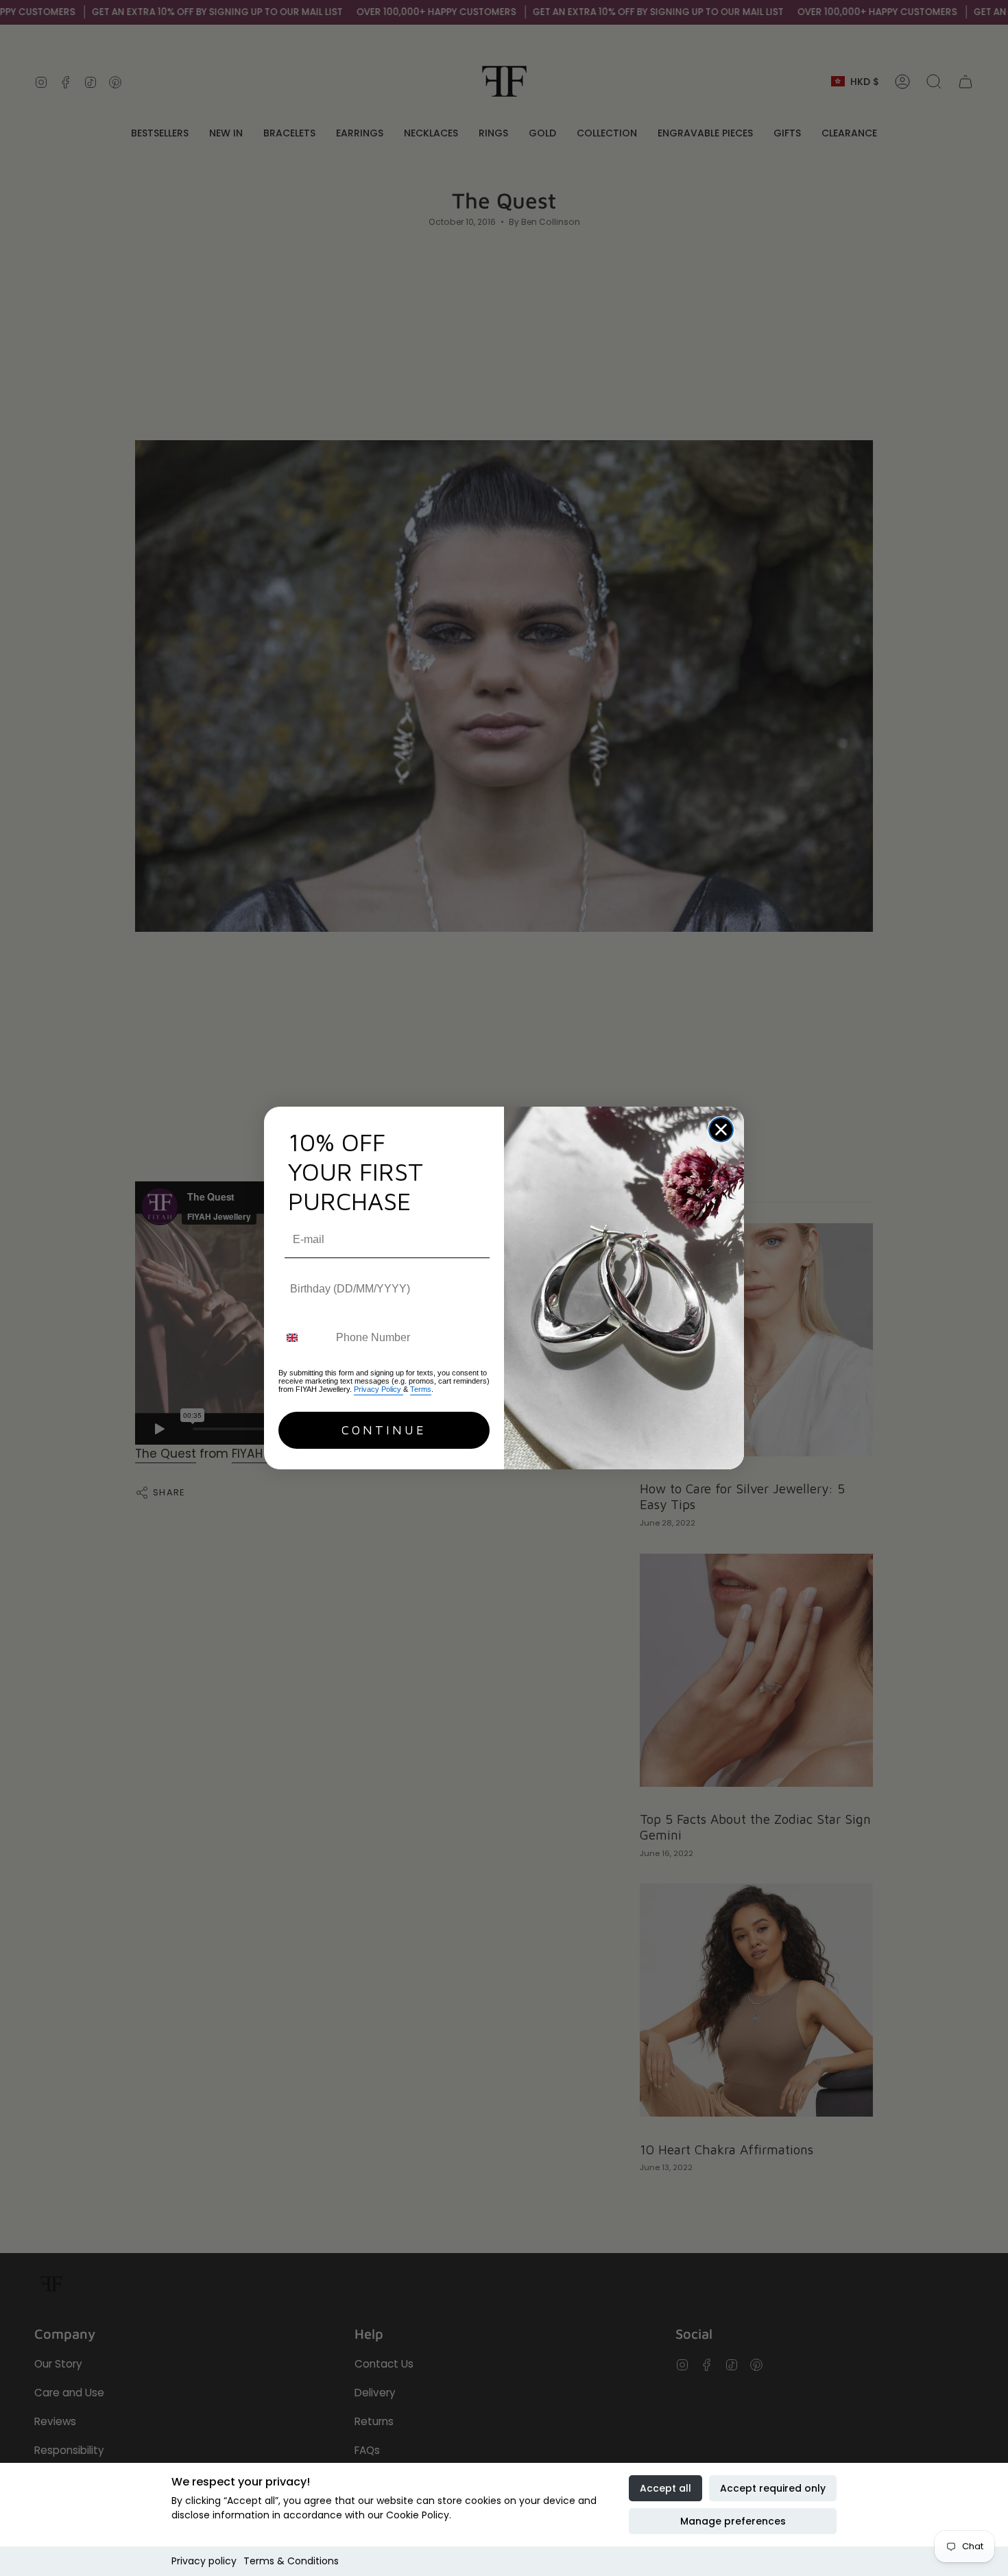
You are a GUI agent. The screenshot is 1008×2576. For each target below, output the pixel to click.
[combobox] (304, 1337)
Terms (421, 1389)
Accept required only (773, 2488)
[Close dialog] (721, 1130)
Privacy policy (204, 2561)
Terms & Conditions (291, 2561)
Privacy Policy (379, 1389)
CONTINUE (384, 1430)
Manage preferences (733, 2521)
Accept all (665, 2488)
